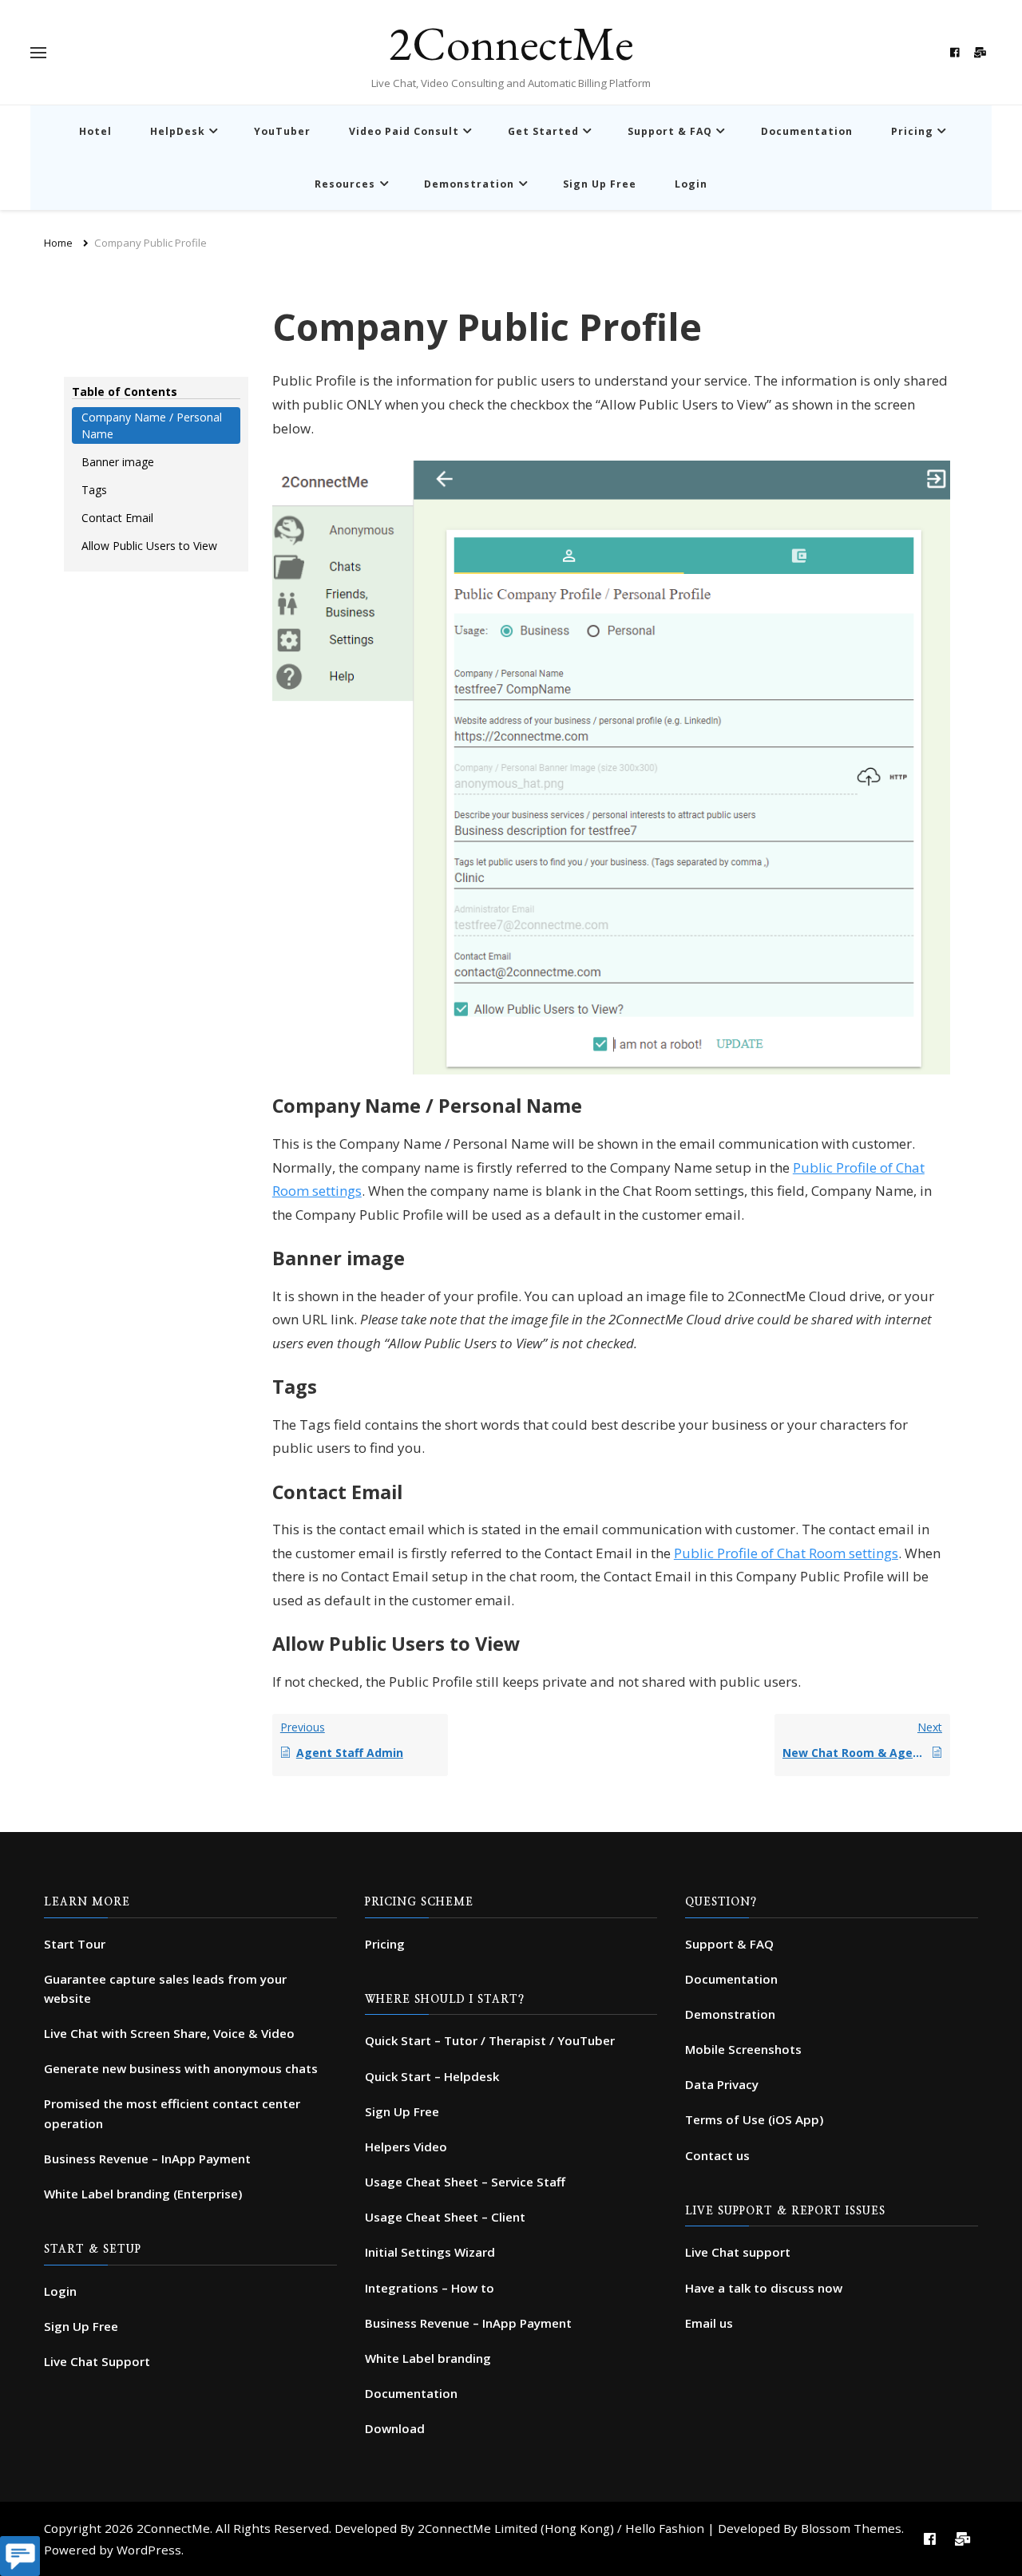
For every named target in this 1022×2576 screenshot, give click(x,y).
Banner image (118, 462)
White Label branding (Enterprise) (143, 2194)
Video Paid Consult (404, 131)
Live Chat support (738, 2252)
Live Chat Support (97, 2361)
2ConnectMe (511, 43)
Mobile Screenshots (743, 2049)
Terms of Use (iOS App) (754, 2119)
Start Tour (75, 1944)
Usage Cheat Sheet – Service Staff (465, 2182)
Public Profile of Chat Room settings (786, 1553)
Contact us (717, 2155)
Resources (345, 184)
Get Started (543, 131)
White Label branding (428, 2358)
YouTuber (282, 131)
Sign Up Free (600, 184)
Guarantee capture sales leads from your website (165, 1988)
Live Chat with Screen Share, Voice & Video (169, 2033)
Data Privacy (722, 2084)
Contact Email (117, 518)
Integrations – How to (430, 2288)
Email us (709, 2323)
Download (395, 2428)
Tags (94, 490)
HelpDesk (178, 131)
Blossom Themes (851, 2528)
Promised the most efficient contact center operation (172, 2113)
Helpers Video (406, 2147)
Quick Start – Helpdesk (432, 2076)
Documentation (807, 131)
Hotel (95, 131)
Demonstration (469, 184)
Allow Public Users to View (149, 546)
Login (691, 184)
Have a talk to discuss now (764, 2288)
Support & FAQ (670, 131)
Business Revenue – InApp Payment (147, 2159)
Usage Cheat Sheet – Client (445, 2217)
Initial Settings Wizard (430, 2252)
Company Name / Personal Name (152, 425)
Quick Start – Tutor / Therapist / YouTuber (490, 2040)
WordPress (149, 2550)
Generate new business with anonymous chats (181, 2068)
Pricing (912, 131)
